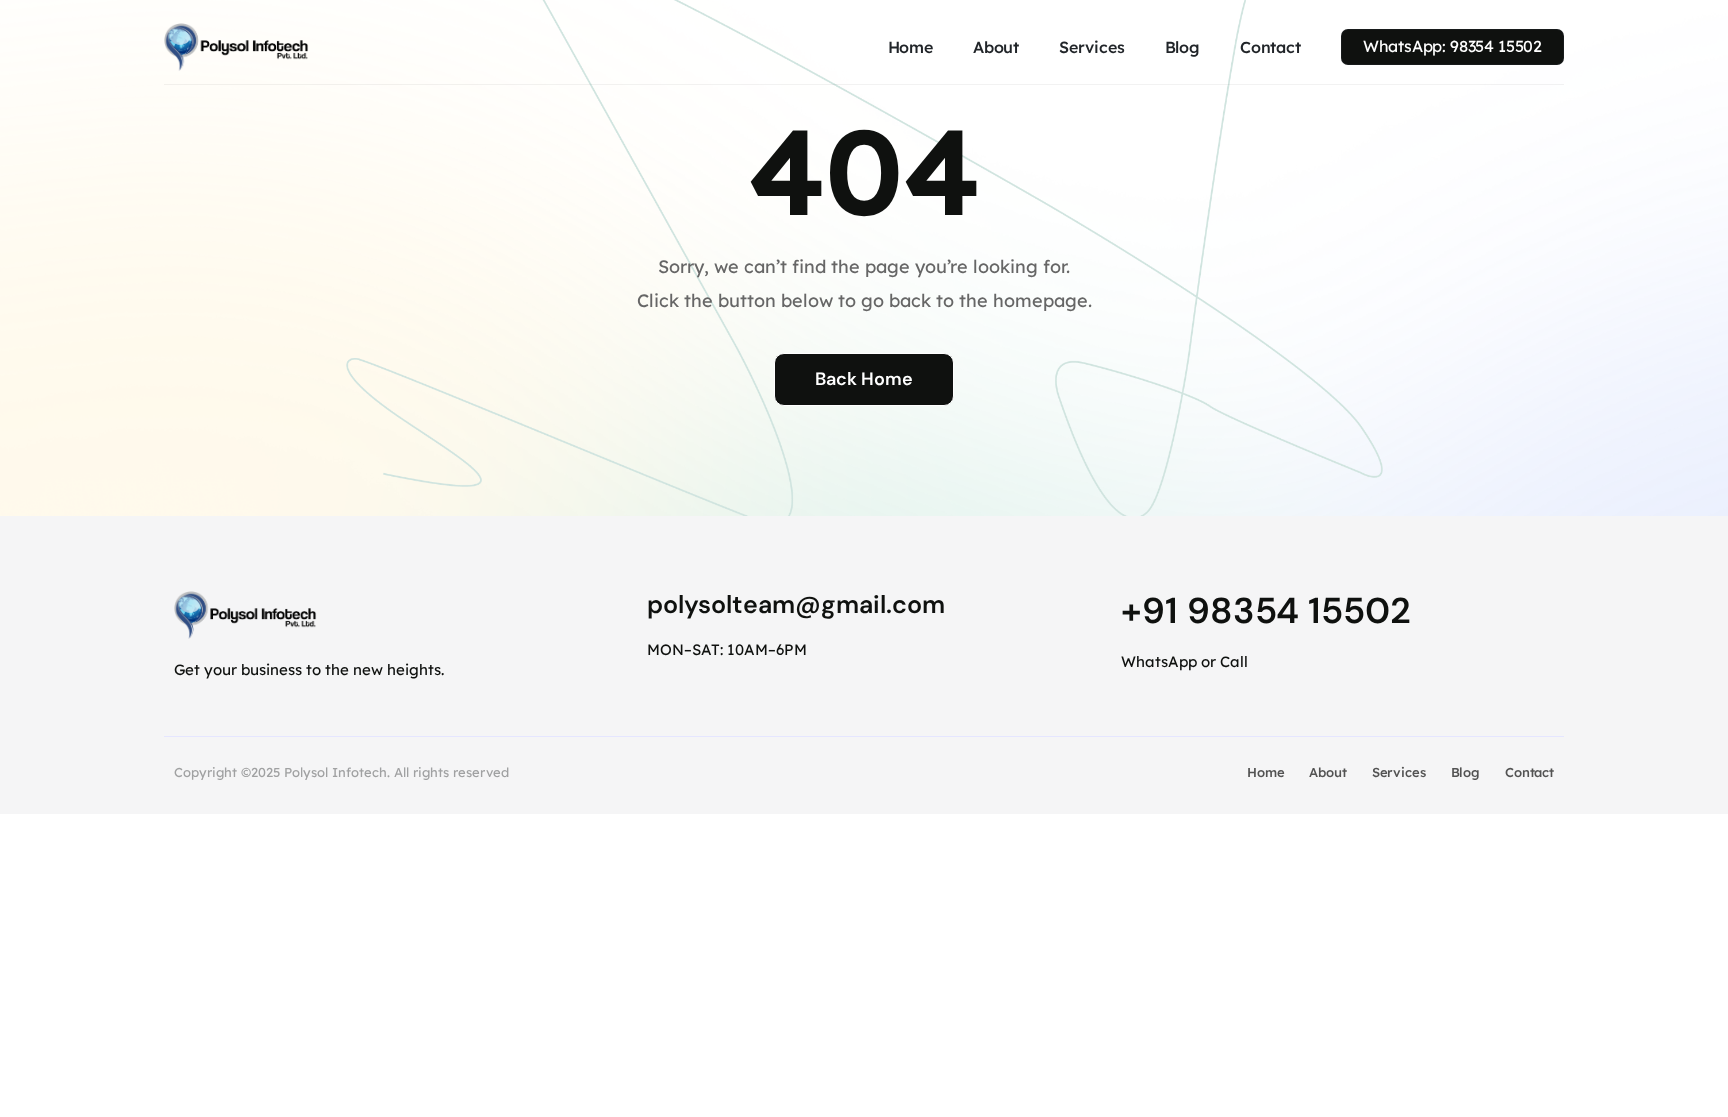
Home (910, 47)
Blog (1182, 47)
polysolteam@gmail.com (796, 604)
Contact (1270, 47)
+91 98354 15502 (1266, 610)
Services (1092, 47)
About (996, 47)
